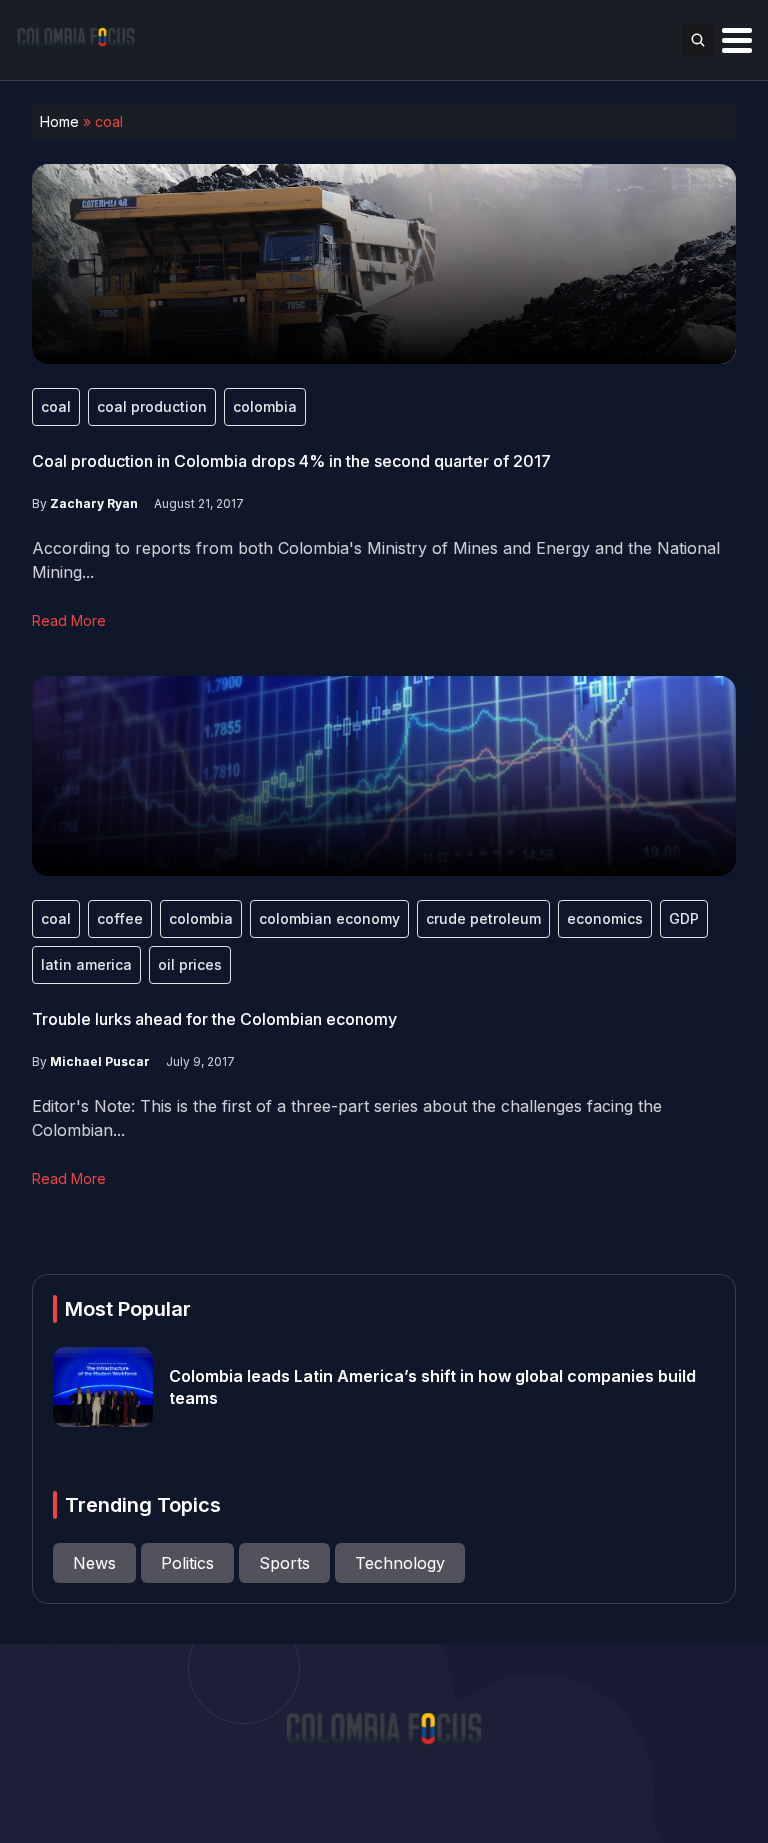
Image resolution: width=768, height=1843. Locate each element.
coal (56, 406)
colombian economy (329, 918)
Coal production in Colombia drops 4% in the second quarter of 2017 (291, 461)
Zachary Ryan (94, 503)
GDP (684, 918)
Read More (69, 620)
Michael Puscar (100, 1061)
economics (605, 918)
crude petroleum (483, 918)
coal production (152, 406)
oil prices (190, 964)
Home (59, 121)
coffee (120, 918)
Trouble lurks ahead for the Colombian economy (214, 1019)
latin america (86, 964)
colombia (265, 406)
